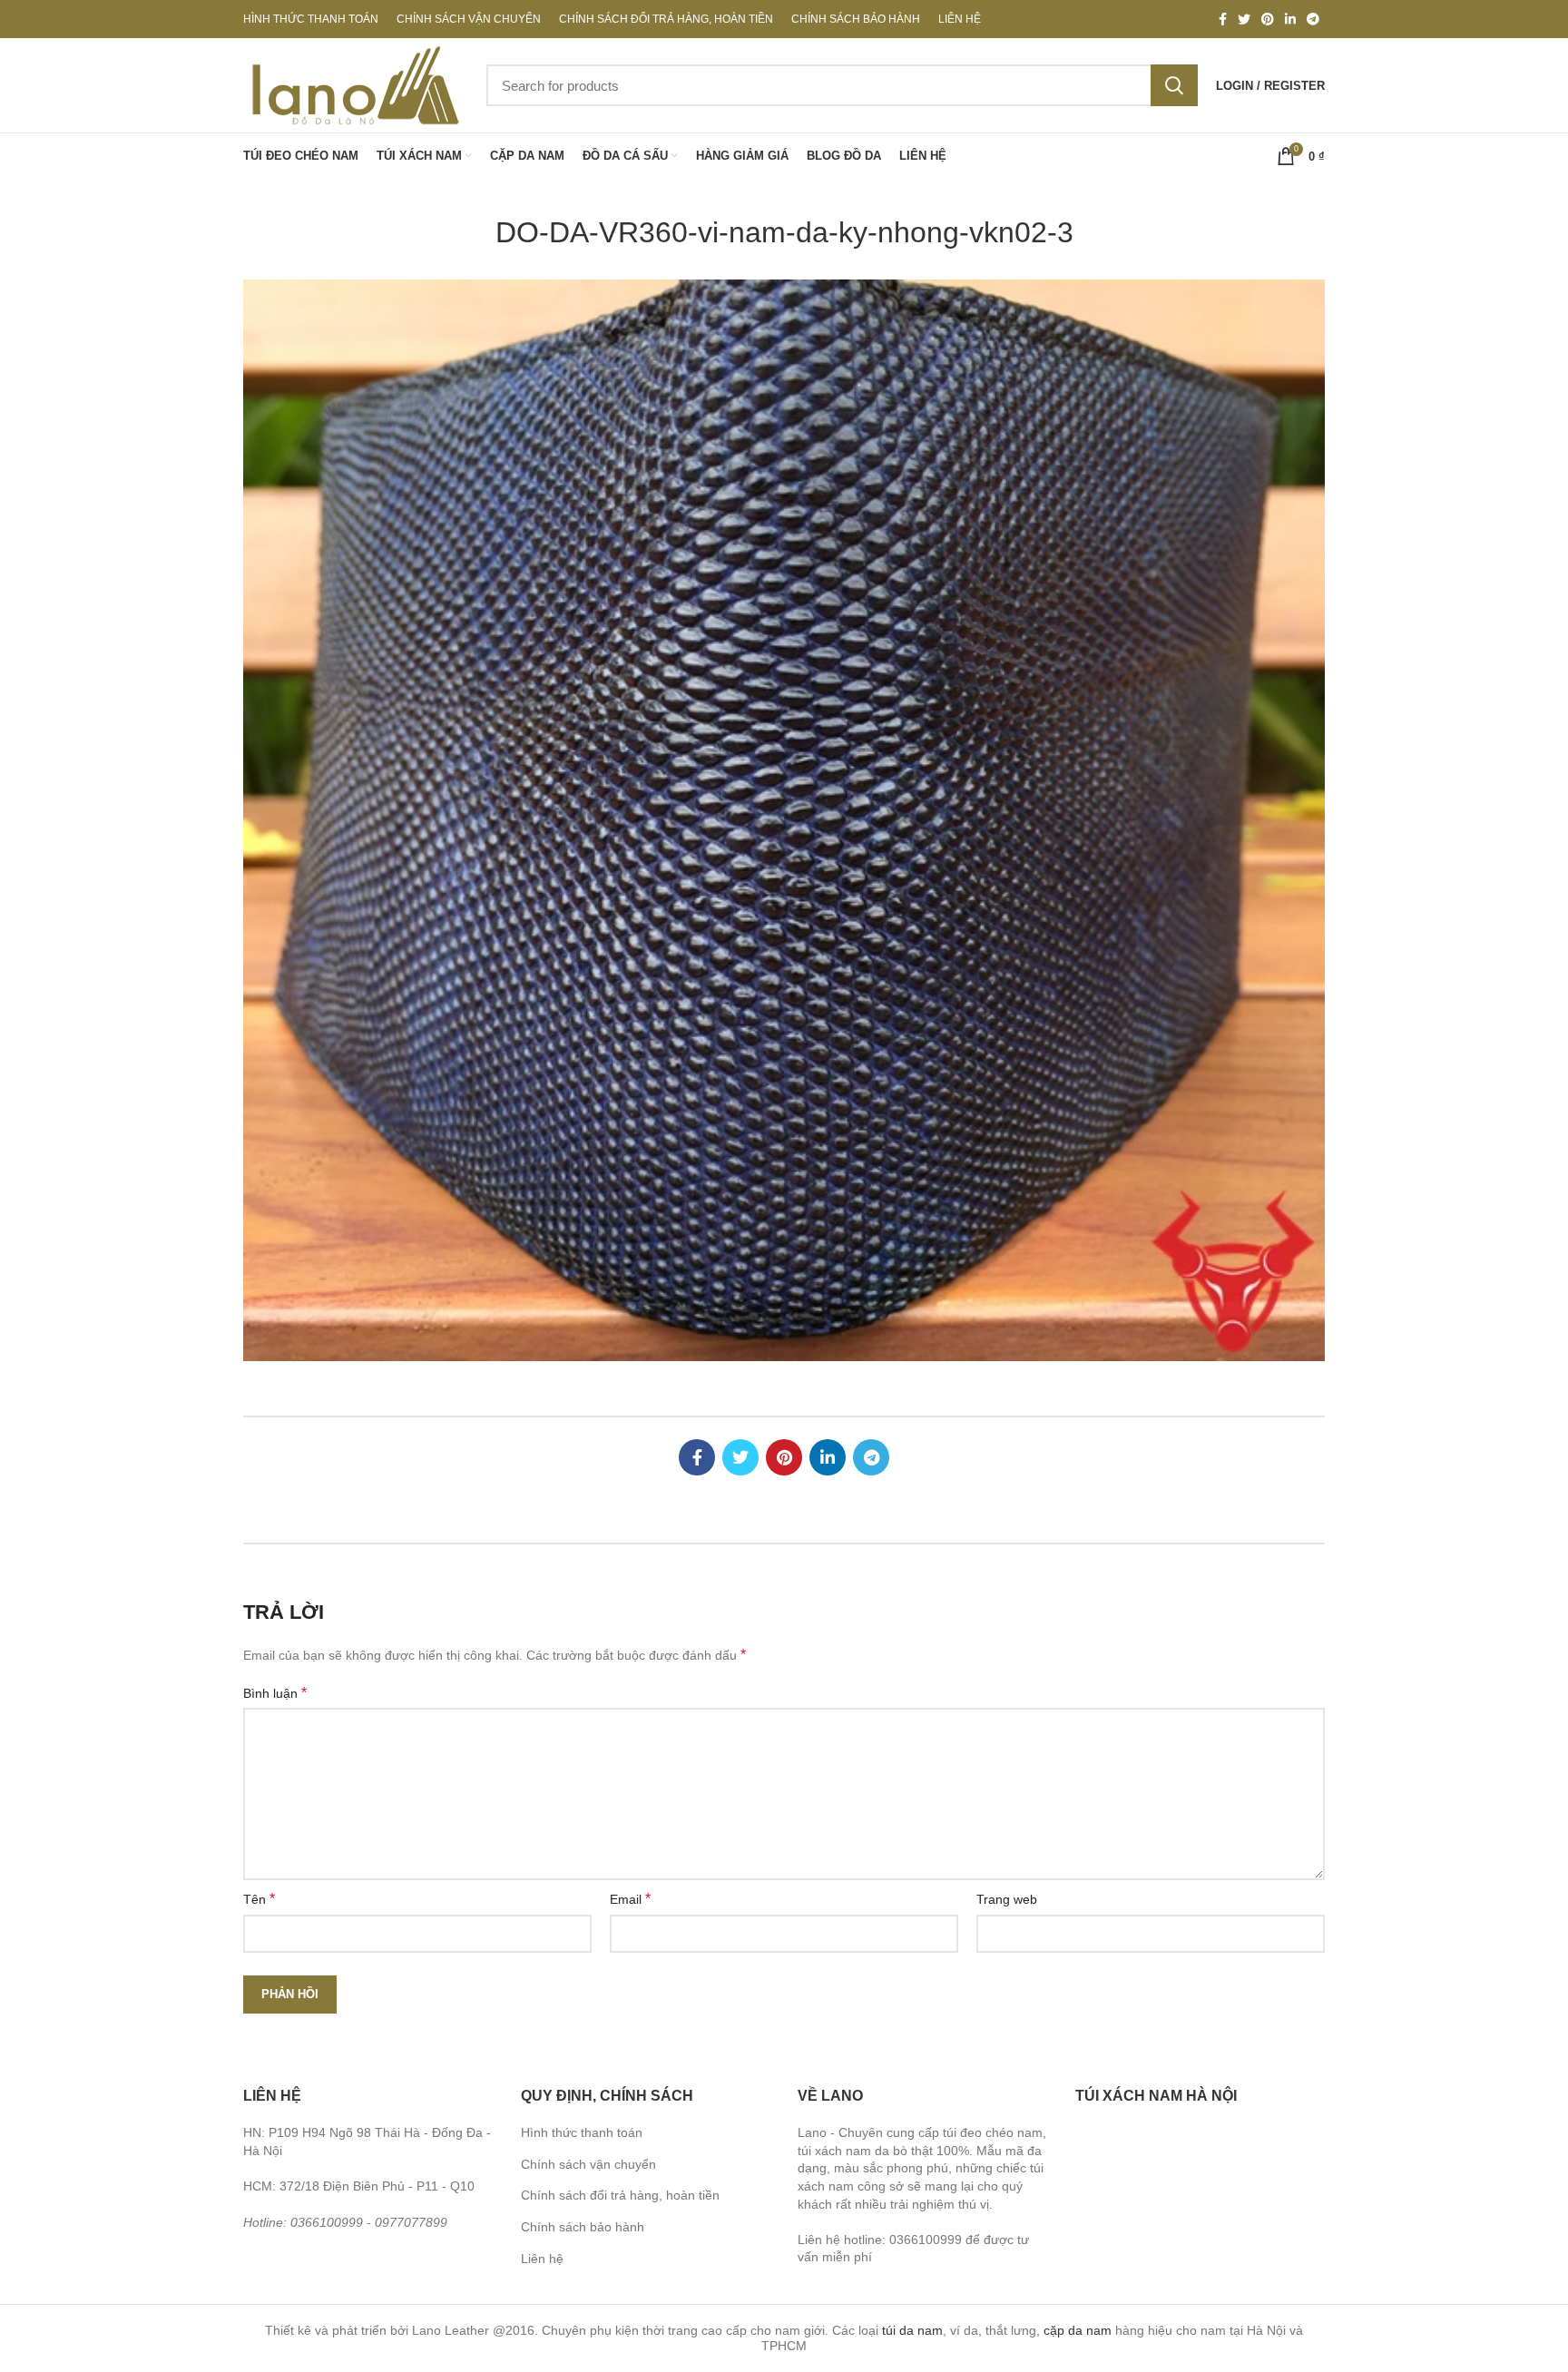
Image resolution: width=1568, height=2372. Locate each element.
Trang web (1007, 1899)
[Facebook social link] (1223, 19)
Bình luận (275, 1693)
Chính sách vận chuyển (588, 2164)
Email (630, 1899)
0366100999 (327, 2222)
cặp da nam (1078, 2330)
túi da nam (912, 2330)
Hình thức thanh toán (582, 2132)
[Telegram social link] (1313, 19)
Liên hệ (542, 2259)
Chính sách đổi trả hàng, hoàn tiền (620, 2195)
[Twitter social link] (1244, 19)
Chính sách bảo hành (583, 2227)
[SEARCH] (1174, 85)
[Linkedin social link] (1290, 19)
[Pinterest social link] (1268, 19)
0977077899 (411, 2222)
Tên (259, 1899)
